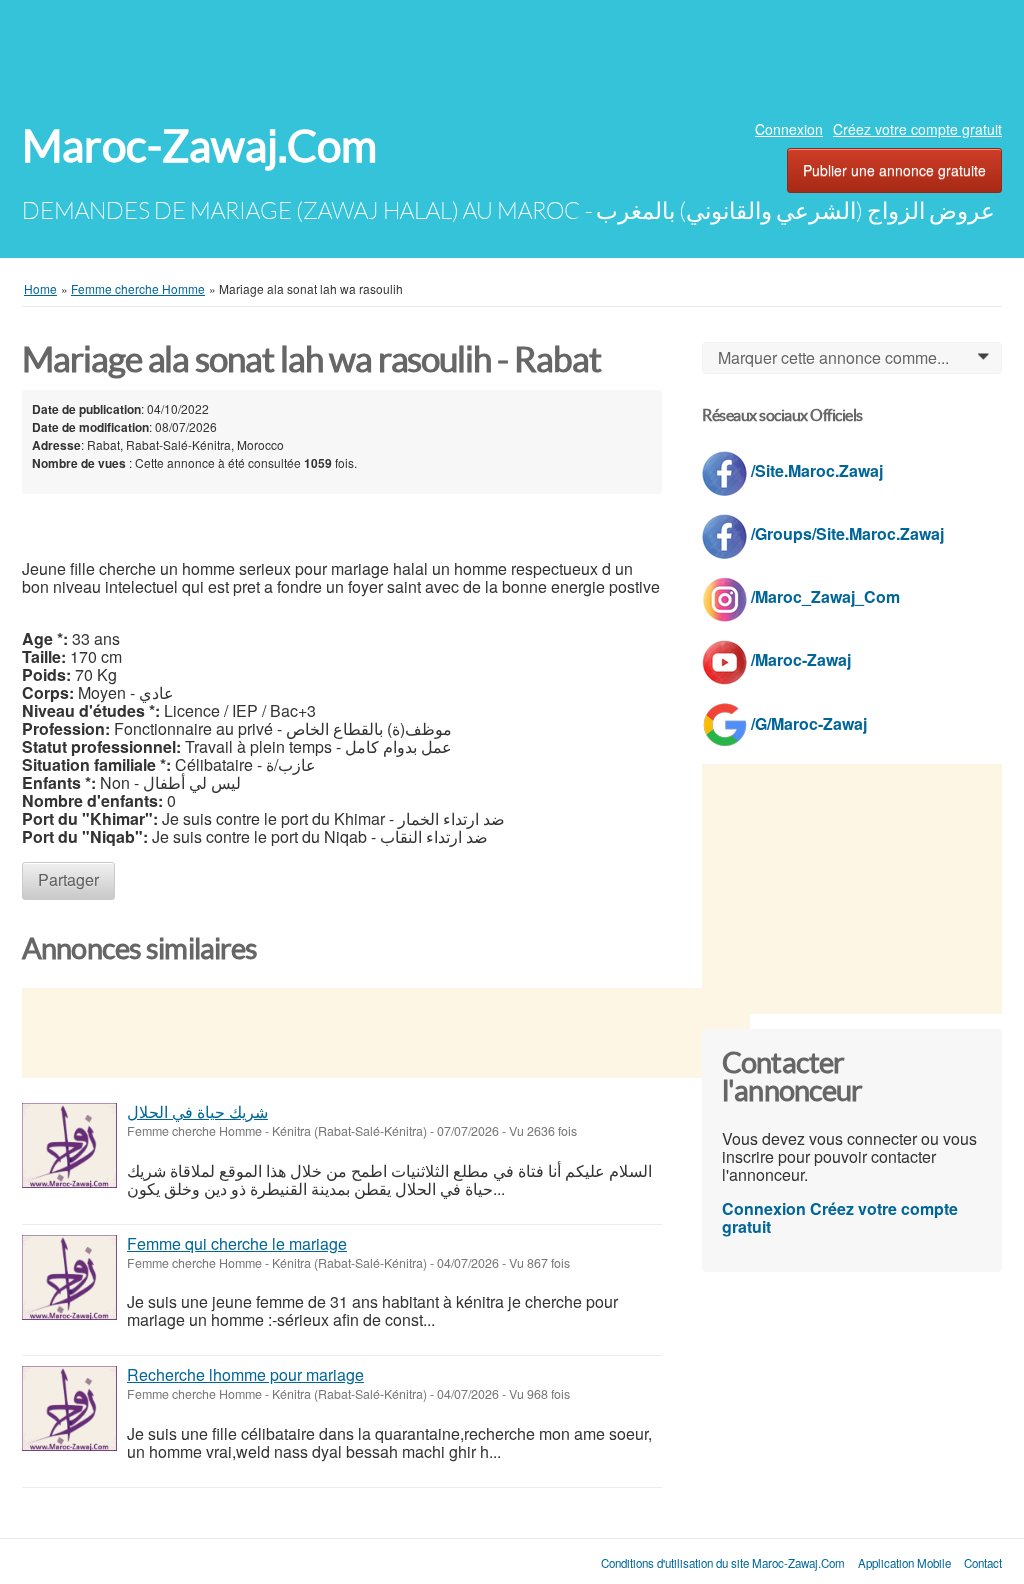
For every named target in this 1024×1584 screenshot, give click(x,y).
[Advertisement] (512, 55)
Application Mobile (904, 1563)
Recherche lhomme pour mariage (245, 1374)
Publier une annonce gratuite (894, 170)
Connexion (789, 129)
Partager (68, 879)
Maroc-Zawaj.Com (199, 146)
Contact (983, 1563)
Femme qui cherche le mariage (237, 1243)
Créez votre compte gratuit (917, 129)
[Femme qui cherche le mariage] (69, 1277)
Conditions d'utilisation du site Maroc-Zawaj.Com (723, 1563)
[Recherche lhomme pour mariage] (69, 1408)
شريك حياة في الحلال (197, 1111)
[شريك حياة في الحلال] (69, 1145)
